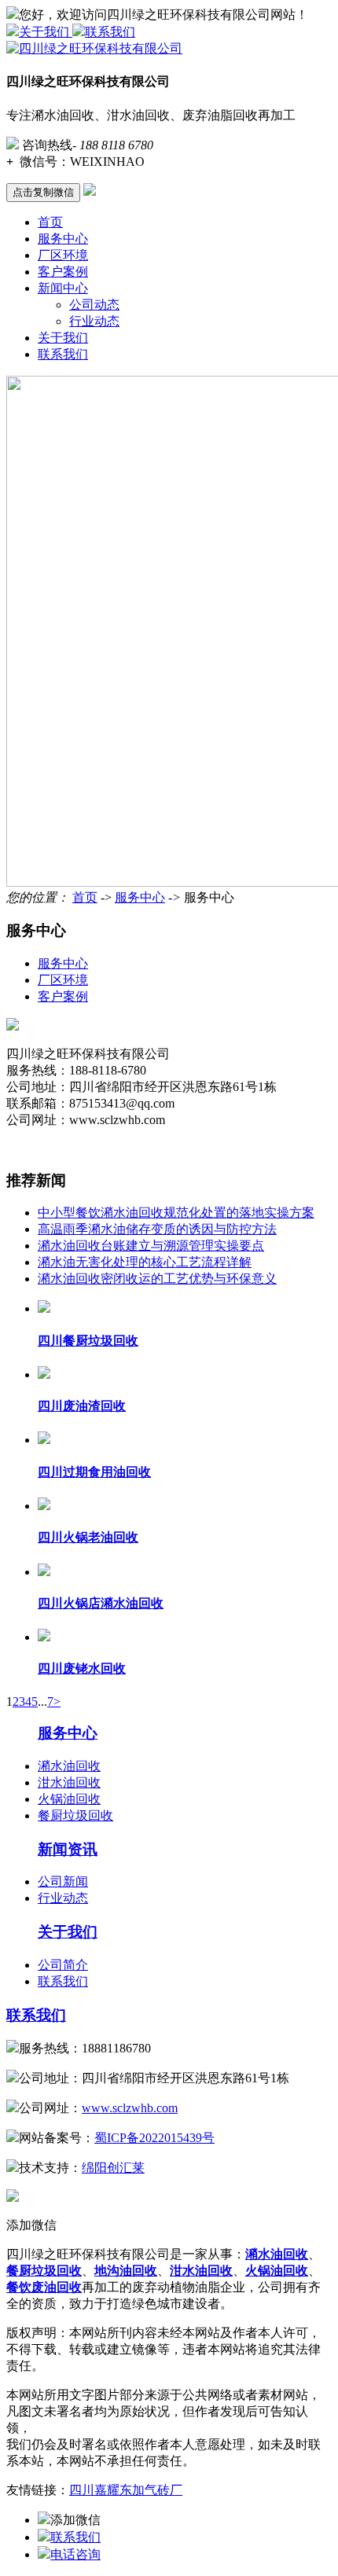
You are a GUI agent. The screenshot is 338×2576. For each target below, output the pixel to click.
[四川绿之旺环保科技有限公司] (94, 48)
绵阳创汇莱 (113, 2168)
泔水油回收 (69, 1782)
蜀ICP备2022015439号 (154, 2138)
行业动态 (94, 321)
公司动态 (94, 305)
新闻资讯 (68, 1849)
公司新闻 (63, 1881)
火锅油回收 (69, 1799)
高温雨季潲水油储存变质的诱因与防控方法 (157, 1229)
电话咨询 (75, 2554)
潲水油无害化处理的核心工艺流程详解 (145, 1262)
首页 (50, 222)
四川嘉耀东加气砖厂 (126, 2490)
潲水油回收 (69, 1766)
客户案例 (63, 272)
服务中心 (63, 239)
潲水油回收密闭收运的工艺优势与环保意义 (157, 1279)
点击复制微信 (43, 192)
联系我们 (110, 32)
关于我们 (46, 32)
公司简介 (63, 1965)
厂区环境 (63, 255)
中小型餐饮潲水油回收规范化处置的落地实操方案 (176, 1213)
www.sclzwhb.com (130, 2108)
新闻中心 (63, 288)
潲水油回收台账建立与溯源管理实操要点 (151, 1246)
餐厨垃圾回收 (75, 1815)
